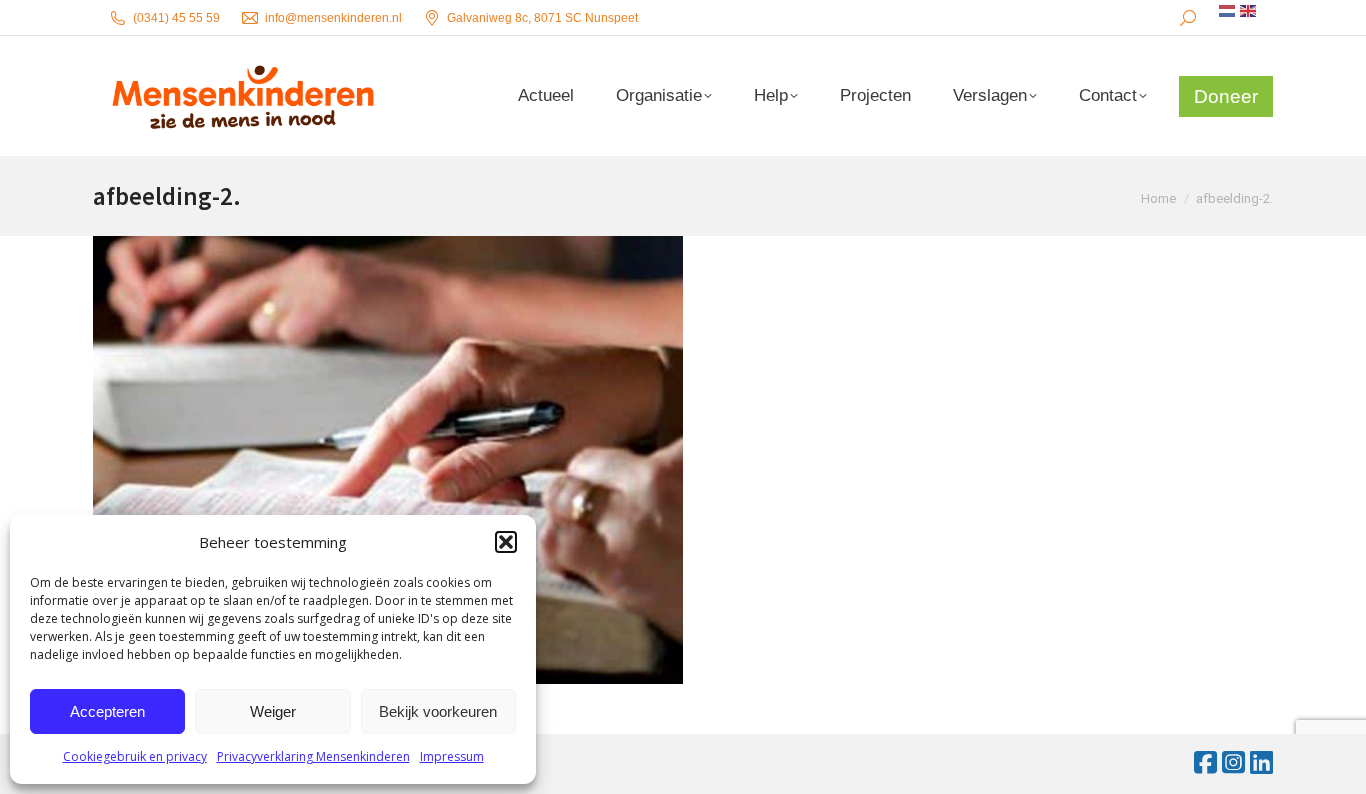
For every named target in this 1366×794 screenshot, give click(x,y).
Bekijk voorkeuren (438, 711)
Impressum (452, 756)
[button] (506, 542)
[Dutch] (1228, 11)
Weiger (273, 711)
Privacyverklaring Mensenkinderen (313, 756)
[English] (1249, 11)
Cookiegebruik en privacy (135, 756)
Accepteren (107, 711)
